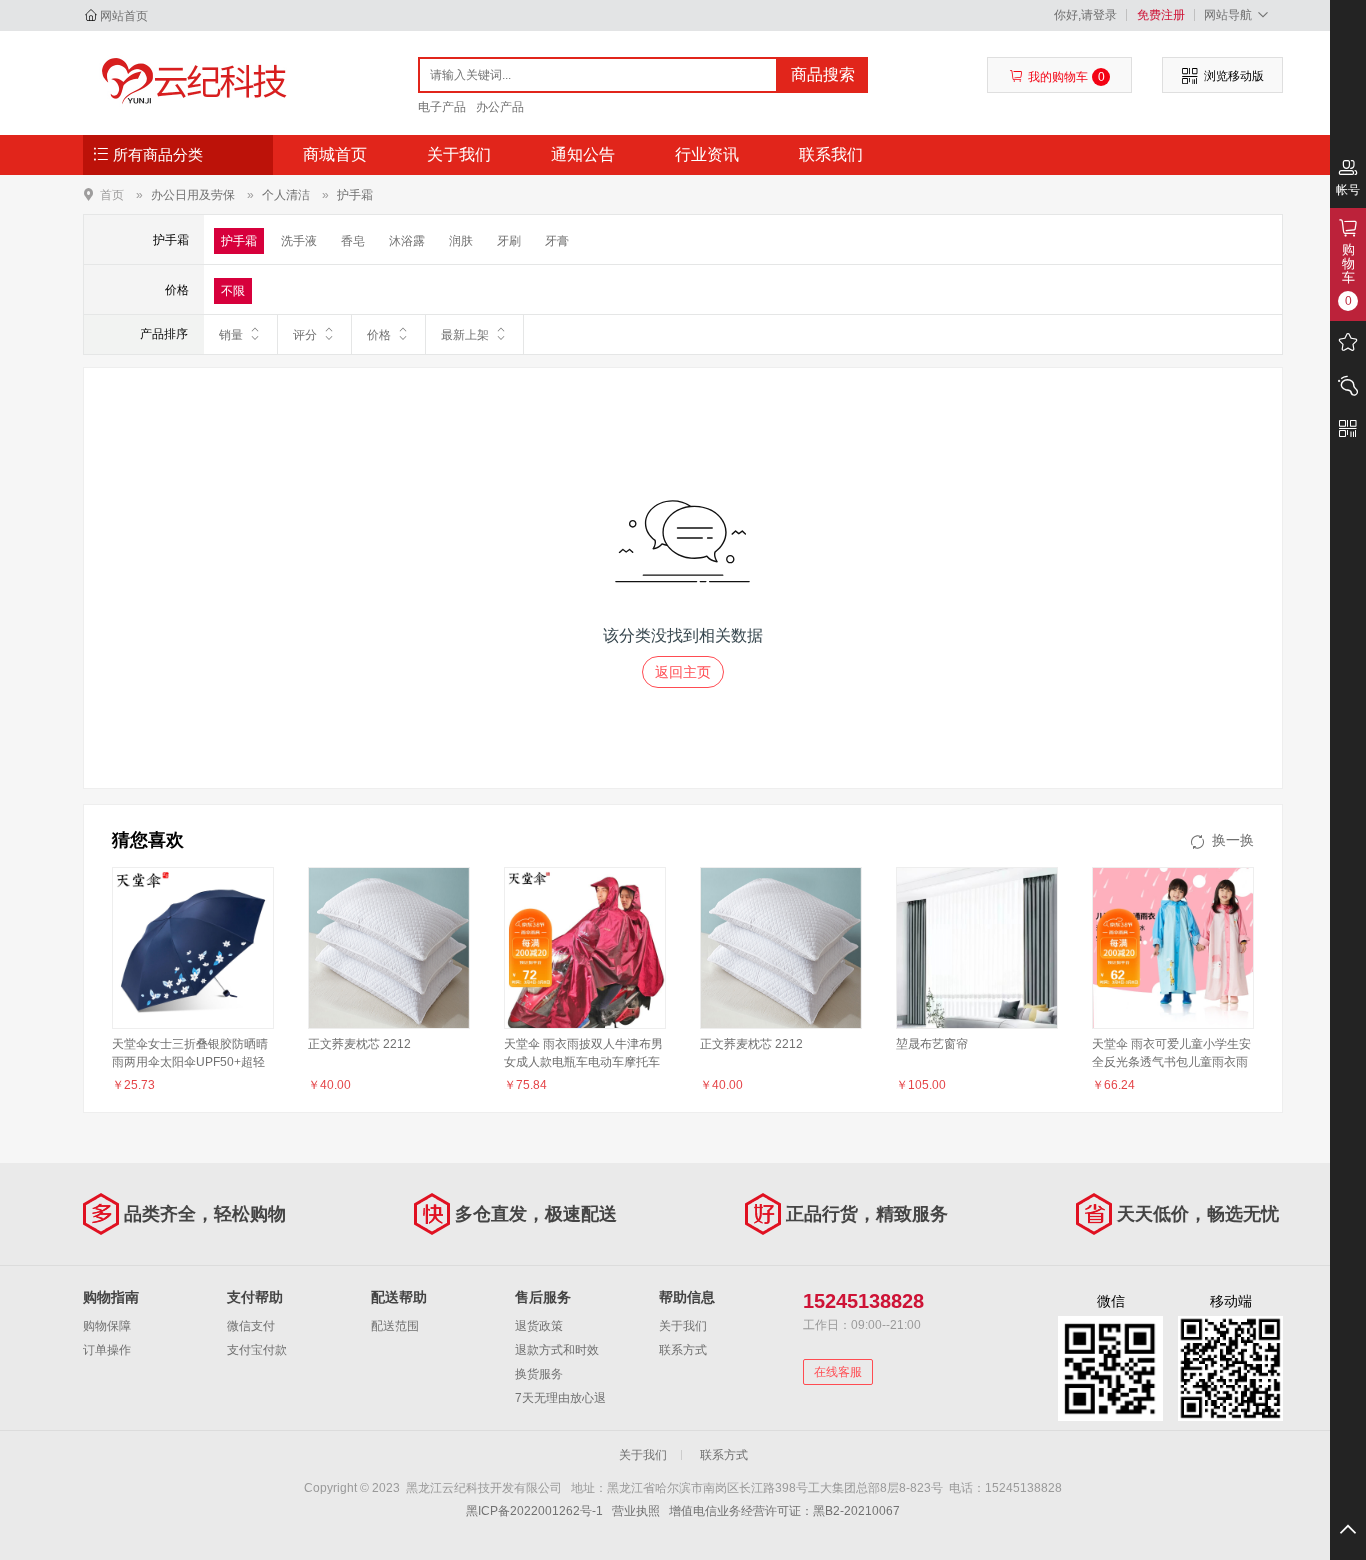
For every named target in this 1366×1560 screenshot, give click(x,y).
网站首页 (124, 16)
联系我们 (831, 154)
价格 (379, 335)
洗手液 (299, 241)
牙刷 (509, 241)
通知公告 (583, 154)
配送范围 (395, 1326)
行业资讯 (707, 154)
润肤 (461, 241)
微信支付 (251, 1326)
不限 (233, 291)
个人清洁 (286, 195)
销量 (231, 335)
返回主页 (683, 672)
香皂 (353, 241)
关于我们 (459, 154)
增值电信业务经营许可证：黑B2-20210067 (784, 1511)
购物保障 (107, 1326)
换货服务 (539, 1374)
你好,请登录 (1085, 15)
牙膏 (557, 241)
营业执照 (636, 1511)
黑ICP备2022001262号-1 (534, 1511)
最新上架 (465, 335)
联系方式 (683, 1350)
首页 (112, 194)
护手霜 (355, 195)
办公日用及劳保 (193, 195)
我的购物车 (1066, 77)
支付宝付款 (257, 1350)
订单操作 (107, 1350)
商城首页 (335, 154)
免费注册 (1161, 15)
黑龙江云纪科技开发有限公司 (189, 82)
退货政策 (539, 1326)
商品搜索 (823, 74)
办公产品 (500, 107)
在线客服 (838, 1372)
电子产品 (442, 107)
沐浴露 (407, 241)
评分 (305, 335)
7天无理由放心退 (560, 1398)
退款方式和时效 (557, 1350)
